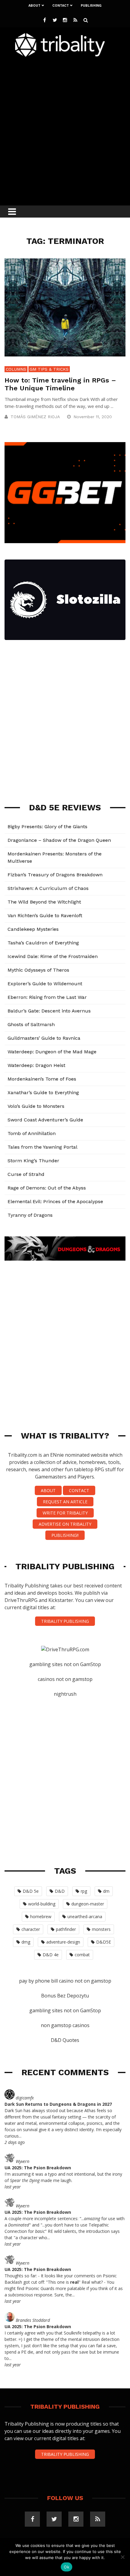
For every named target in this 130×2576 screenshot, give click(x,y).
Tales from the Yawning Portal (42, 1147)
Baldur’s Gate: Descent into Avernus (49, 1011)
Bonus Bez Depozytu (65, 1996)
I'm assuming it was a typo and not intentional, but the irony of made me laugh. (63, 2177)
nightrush (65, 1694)
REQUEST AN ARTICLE (65, 1502)
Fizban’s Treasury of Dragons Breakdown (55, 875)
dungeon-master (88, 1904)
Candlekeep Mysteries (33, 929)
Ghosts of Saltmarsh (31, 1024)
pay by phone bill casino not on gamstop (65, 1981)
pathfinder (66, 1929)
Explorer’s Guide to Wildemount (45, 984)
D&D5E (104, 1942)
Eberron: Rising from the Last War (47, 997)
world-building (42, 1904)
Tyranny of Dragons (30, 1215)
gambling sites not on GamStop (65, 1664)
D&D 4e (51, 1955)
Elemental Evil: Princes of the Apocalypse (55, 1201)
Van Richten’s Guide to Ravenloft (45, 916)
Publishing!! (65, 1535)
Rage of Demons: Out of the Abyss (47, 1188)
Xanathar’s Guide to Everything (43, 1093)
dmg (26, 1942)
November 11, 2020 (93, 417)
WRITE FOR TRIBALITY (65, 1513)
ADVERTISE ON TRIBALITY (65, 1524)
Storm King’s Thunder (33, 1161)
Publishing (91, 6)
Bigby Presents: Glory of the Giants (47, 827)
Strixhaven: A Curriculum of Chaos (48, 888)
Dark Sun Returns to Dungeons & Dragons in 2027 (58, 2104)
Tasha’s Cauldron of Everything (43, 943)
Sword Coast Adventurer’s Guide (45, 1120)
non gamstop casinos (65, 2025)
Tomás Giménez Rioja (35, 417)
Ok (67, 2567)
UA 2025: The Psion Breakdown (38, 2168)
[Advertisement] (65, 130)
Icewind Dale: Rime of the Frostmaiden (53, 956)
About (34, 6)
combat (82, 1955)
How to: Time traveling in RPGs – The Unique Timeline (60, 384)
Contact (61, 6)
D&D (60, 1891)
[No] (122, 2557)
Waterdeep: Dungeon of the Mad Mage (52, 1052)
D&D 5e (31, 1891)
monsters (101, 1929)
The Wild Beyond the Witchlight (44, 902)
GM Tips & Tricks (49, 369)
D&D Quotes (65, 2040)
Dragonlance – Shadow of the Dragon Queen (59, 840)
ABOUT (48, 1490)
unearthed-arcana (85, 1916)
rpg (84, 1891)
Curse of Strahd (26, 1174)
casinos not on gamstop (65, 1679)
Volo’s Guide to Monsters (36, 1106)
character (31, 1929)
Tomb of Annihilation (32, 1133)
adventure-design (63, 1942)
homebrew (41, 1916)
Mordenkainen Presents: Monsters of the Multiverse (55, 857)
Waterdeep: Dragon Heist (36, 1065)
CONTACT (79, 1490)
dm (106, 1891)
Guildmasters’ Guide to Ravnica (44, 1038)
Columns (16, 369)
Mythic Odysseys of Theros (38, 970)
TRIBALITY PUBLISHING (65, 1621)
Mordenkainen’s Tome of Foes (42, 1079)
